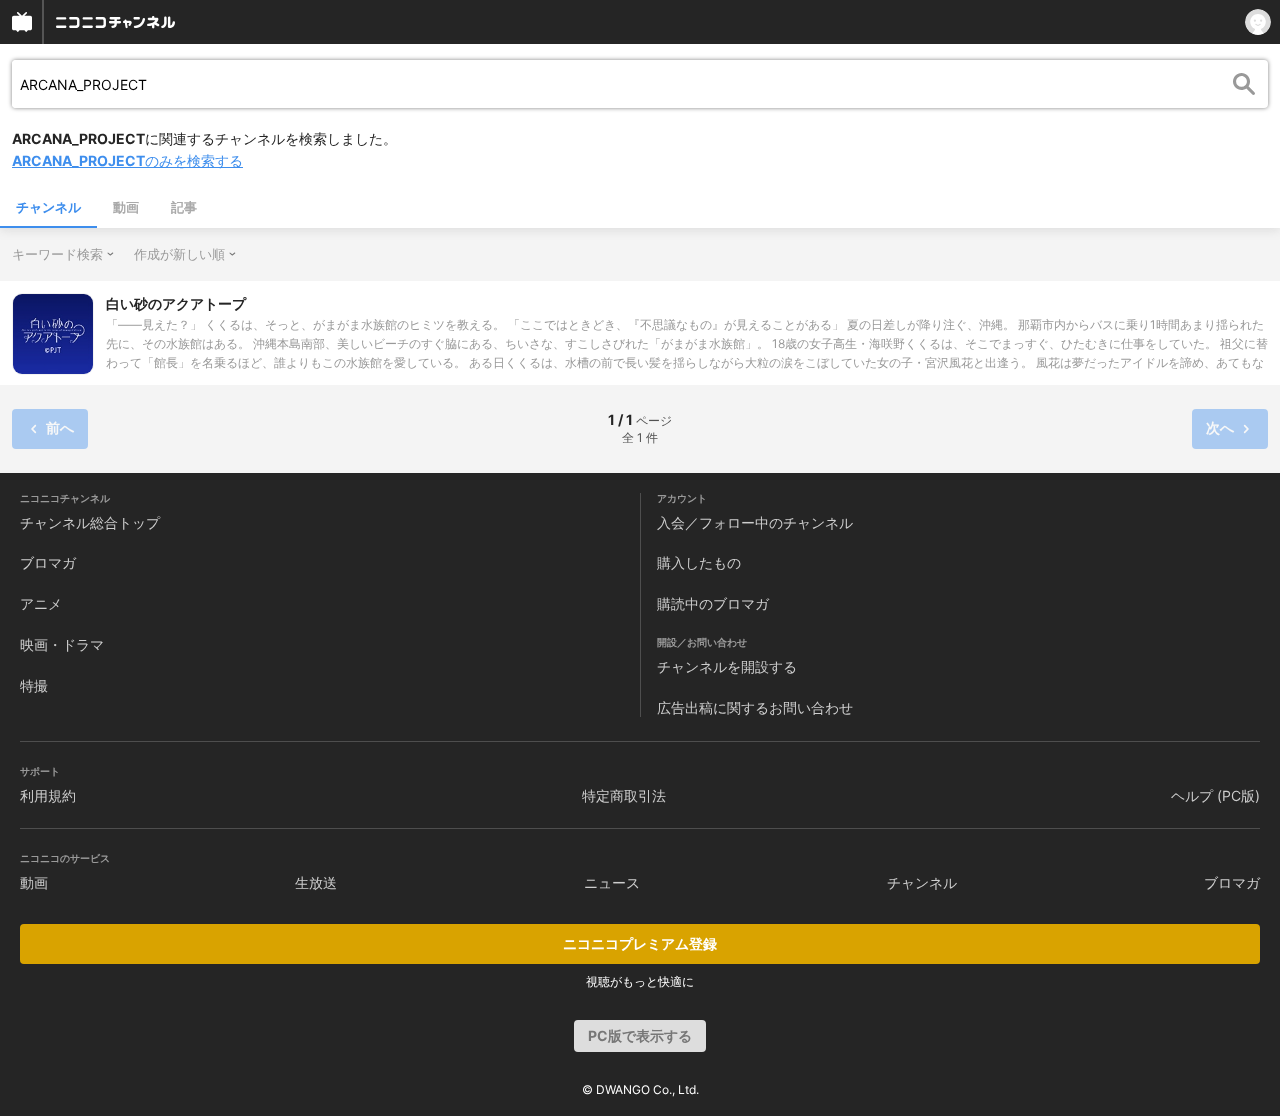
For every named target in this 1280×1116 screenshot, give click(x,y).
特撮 (34, 685)
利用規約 (48, 795)
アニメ (41, 603)
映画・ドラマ (62, 644)
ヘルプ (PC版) (1215, 795)
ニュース (612, 882)
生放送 (316, 882)
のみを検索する (127, 160)
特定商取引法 (624, 795)
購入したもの (699, 562)
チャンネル (48, 207)
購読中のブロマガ (713, 603)
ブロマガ (48, 562)
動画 (126, 207)
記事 (184, 207)
